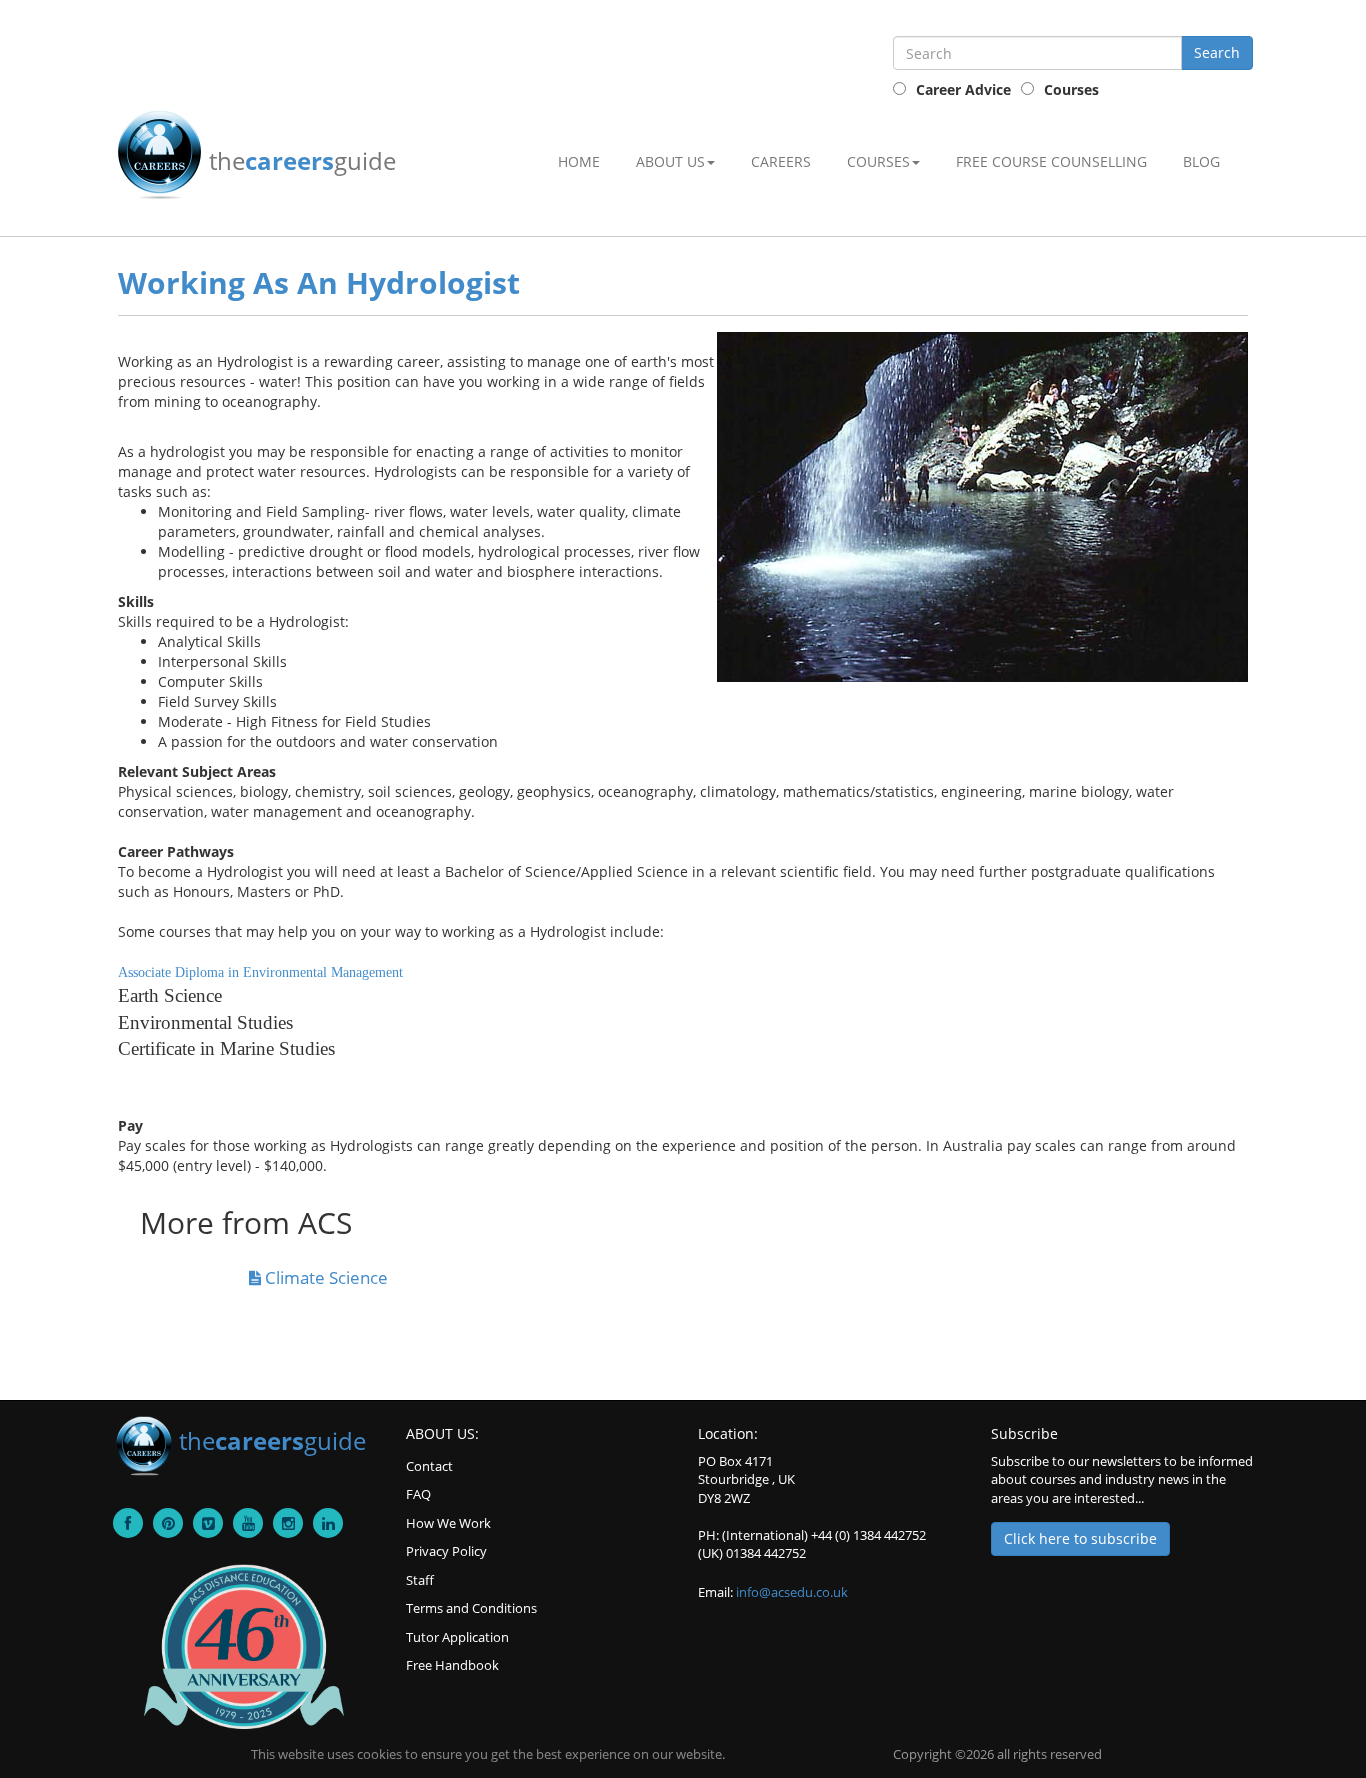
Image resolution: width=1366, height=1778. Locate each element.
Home (579, 161)
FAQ (418, 1494)
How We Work (448, 1523)
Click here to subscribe (1080, 1538)
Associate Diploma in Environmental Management (260, 972)
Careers (781, 161)
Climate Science (324, 1277)
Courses (1071, 89)
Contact (429, 1466)
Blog (1201, 161)
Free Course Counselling (1051, 161)
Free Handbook (452, 1665)
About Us (670, 161)
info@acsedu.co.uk (792, 1592)
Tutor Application (457, 1637)
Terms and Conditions (471, 1608)
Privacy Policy (446, 1551)
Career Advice (963, 89)
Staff (420, 1580)
